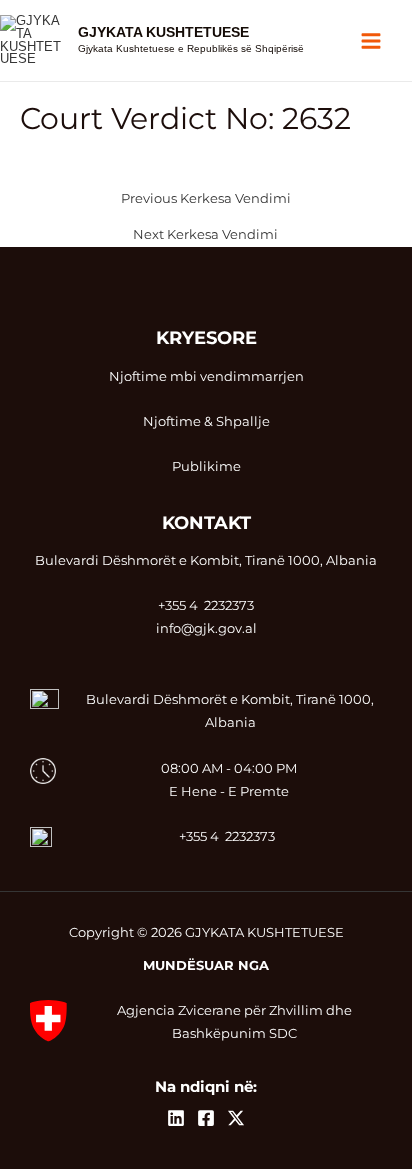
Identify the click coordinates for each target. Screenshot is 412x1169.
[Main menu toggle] (371, 40)
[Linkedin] (176, 1118)
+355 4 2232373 (227, 836)
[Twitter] (236, 1118)
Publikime (206, 466)
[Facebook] (206, 1118)
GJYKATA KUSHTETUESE (163, 32)
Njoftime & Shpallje (206, 421)
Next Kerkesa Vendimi (205, 235)
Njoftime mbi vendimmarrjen (206, 376)
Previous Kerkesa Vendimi (206, 199)
